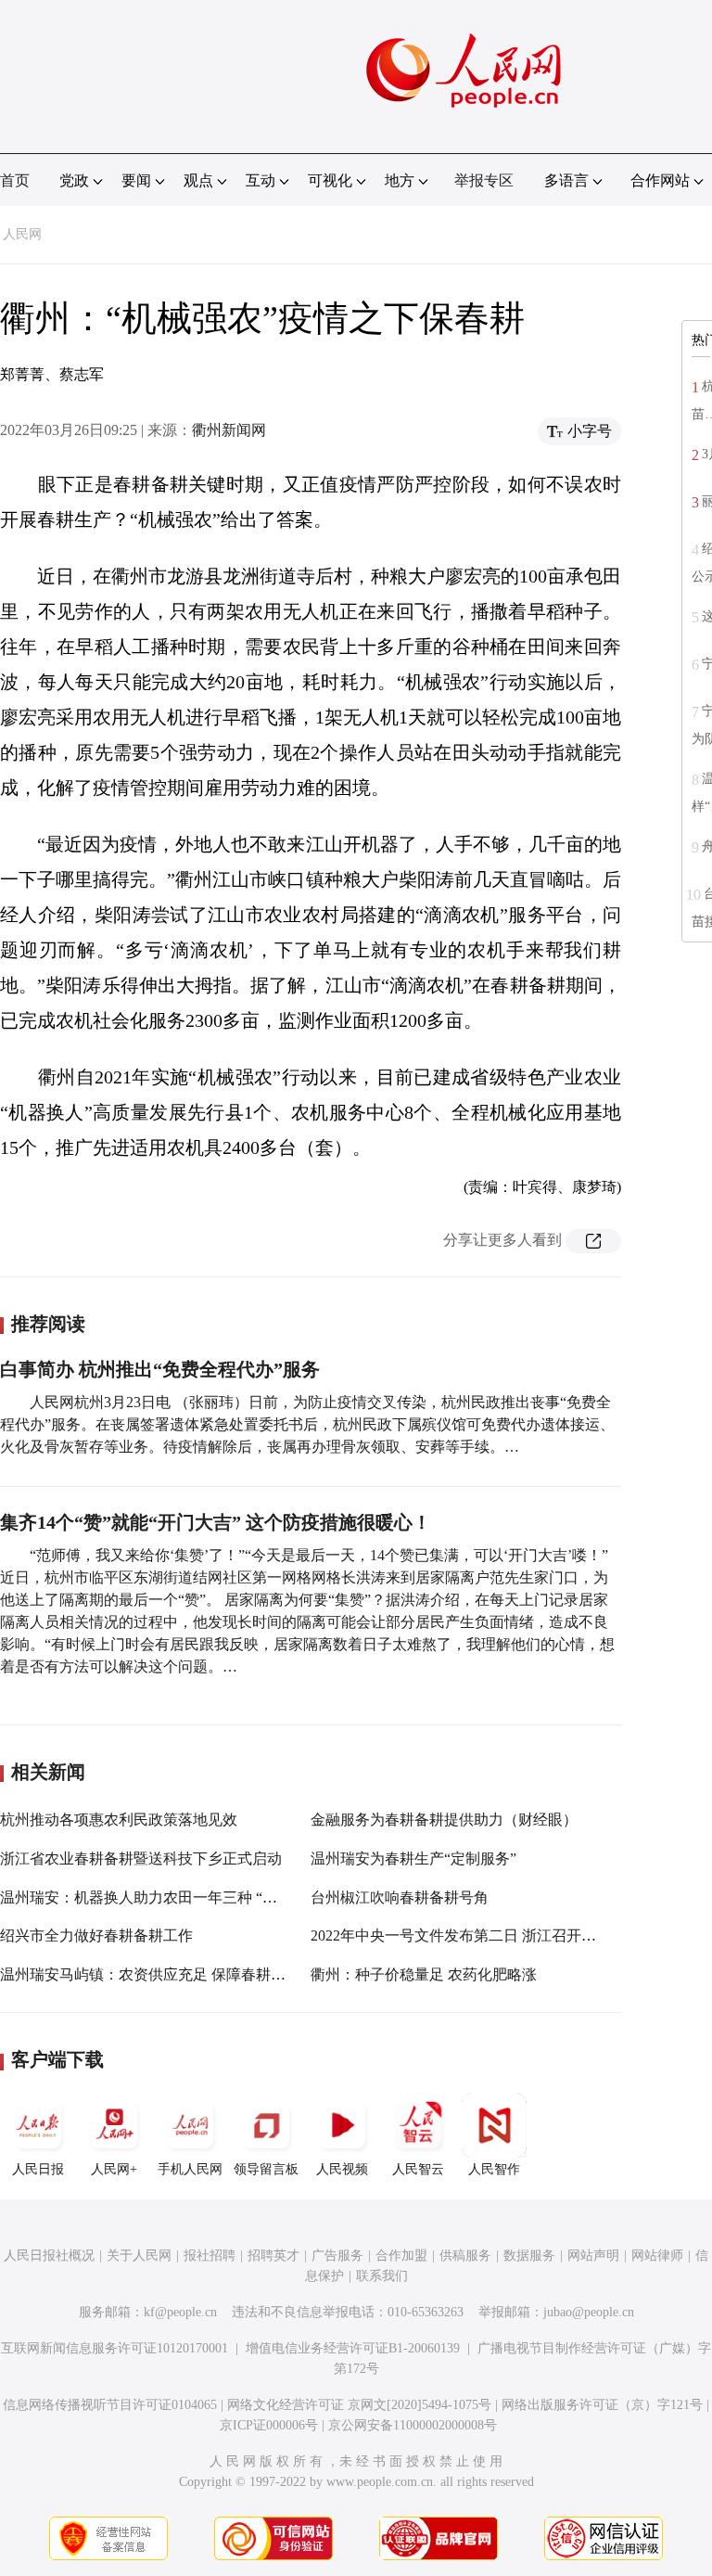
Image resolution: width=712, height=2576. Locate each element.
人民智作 (494, 2169)
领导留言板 (266, 2169)
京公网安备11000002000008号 (413, 2425)
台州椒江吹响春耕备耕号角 (400, 1897)
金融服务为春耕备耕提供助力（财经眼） (444, 1820)
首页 (15, 180)
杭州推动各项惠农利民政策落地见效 (119, 1820)
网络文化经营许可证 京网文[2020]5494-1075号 (359, 2405)
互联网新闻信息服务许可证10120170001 (114, 2348)
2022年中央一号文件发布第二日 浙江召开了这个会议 (483, 1935)
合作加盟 (401, 2256)
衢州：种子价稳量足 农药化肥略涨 (424, 1974)
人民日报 (38, 2169)
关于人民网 (139, 2256)
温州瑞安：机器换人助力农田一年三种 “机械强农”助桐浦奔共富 (209, 1897)
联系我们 (382, 2276)
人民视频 (342, 2169)
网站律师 (657, 2256)
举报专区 (484, 180)
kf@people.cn (180, 2312)
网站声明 (593, 2256)
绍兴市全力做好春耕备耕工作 (96, 1935)
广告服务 (337, 2256)
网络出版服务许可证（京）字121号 (602, 2405)
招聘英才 (273, 2256)
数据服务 (529, 2256)
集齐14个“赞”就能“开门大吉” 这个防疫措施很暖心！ (216, 1522)
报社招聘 (210, 2256)
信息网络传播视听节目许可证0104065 (110, 2405)
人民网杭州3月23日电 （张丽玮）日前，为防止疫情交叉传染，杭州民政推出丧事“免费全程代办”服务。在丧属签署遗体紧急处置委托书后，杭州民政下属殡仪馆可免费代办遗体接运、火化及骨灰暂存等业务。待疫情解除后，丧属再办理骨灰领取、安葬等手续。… (307, 1424)
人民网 (22, 234)
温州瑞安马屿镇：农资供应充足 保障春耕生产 (150, 1974)
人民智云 (418, 2169)
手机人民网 (190, 2169)
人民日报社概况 (49, 2256)
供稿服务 (465, 2256)
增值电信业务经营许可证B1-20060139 (353, 2348)
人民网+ (114, 2169)
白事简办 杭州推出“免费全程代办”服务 (160, 1369)
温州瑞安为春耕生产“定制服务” (413, 1858)
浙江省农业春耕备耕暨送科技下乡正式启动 (141, 1858)
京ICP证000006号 (269, 2425)
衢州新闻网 (229, 430)
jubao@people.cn (589, 2312)
